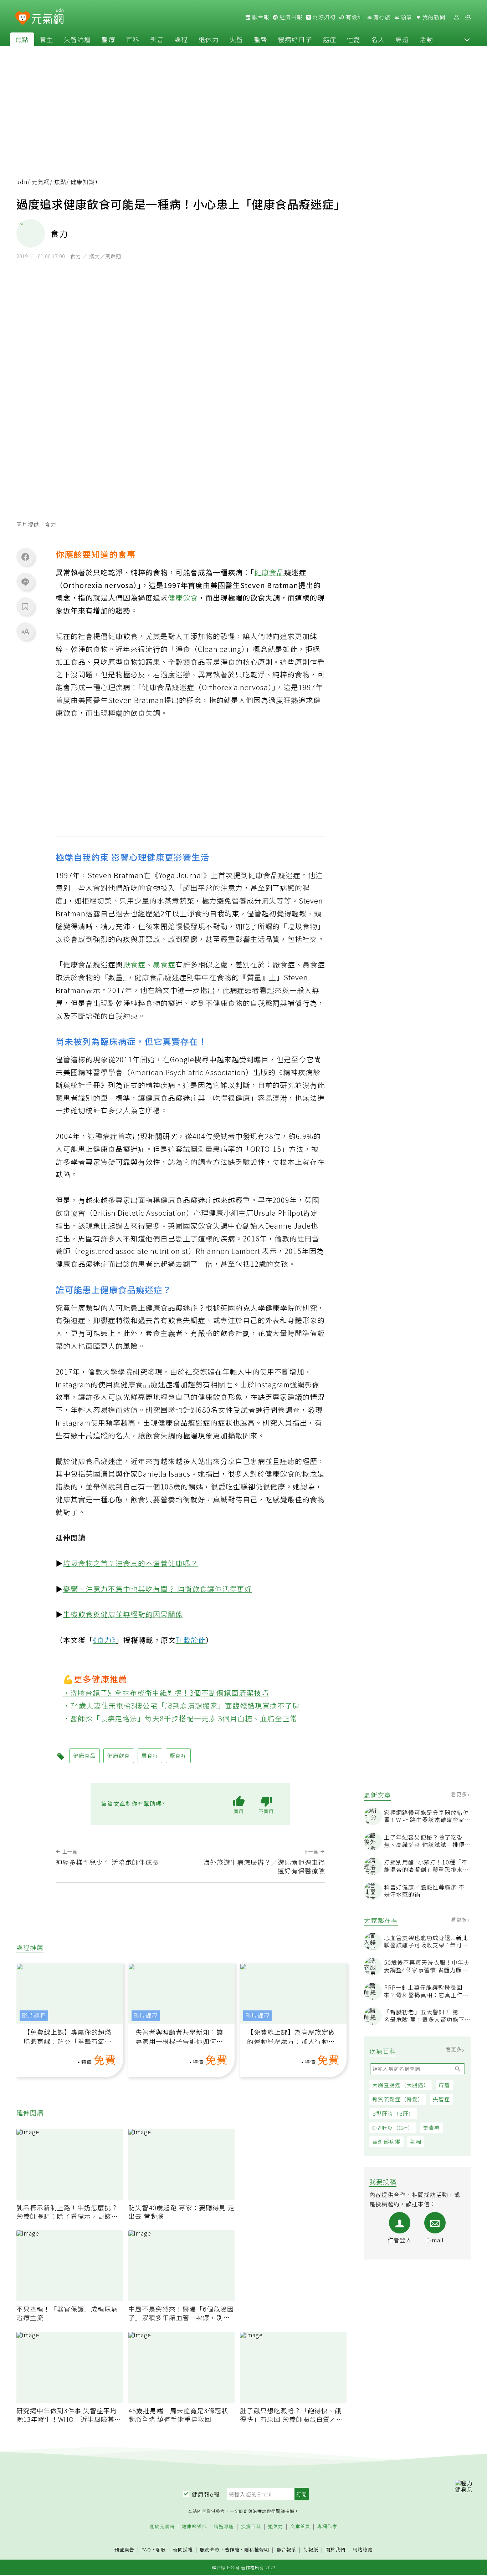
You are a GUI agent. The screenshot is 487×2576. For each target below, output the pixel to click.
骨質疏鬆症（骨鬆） (398, 2099)
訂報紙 (311, 2550)
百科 (133, 39)
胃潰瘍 (431, 2128)
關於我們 (335, 2550)
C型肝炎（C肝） (393, 2128)
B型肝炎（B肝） (393, 2113)
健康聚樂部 (194, 2527)
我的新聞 (433, 17)
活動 (426, 39)
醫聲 (261, 39)
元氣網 (41, 182)
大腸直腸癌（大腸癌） (401, 2085)
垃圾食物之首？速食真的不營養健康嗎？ (130, 1563)
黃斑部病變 (386, 2142)
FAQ (146, 2549)
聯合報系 (286, 2550)
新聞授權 (183, 2550)
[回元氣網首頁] (48, 17)
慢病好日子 (295, 39)
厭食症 (134, 964)
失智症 (441, 2099)
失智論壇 (77, 39)
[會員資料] (456, 17)
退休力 (209, 39)
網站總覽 (363, 2550)
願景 (406, 17)
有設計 (354, 17)
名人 (378, 39)
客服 (161, 2549)
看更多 (460, 1794)
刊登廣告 (124, 2550)
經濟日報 (290, 17)
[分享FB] (25, 557)
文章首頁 (300, 2527)
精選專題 (224, 2527)
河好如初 (323, 17)
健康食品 (269, 572)
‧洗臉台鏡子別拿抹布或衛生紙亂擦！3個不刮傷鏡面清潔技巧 (166, 1693)
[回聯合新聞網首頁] (23, 18)
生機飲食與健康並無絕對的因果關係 (123, 1614)
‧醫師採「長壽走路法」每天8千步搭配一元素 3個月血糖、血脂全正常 (180, 1718)
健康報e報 (206, 2494)
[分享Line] (25, 582)
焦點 (22, 39)
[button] (467, 39)
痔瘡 (444, 2085)
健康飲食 (183, 598)
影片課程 (34, 2016)
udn (22, 182)
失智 (236, 39)
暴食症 (164, 964)
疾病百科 (251, 2527)
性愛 (354, 39)
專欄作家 (327, 2527)
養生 (46, 39)
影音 (157, 39)
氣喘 (416, 2142)
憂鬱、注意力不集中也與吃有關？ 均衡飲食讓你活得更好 (158, 1589)
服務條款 (210, 2549)
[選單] (468, 17)
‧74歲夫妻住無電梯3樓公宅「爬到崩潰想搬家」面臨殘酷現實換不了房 (181, 1705)
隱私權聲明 (257, 2549)
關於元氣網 (162, 2527)
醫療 (108, 39)
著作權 (232, 2549)
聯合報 (260, 17)
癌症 (329, 39)
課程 (181, 39)
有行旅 (381, 17)
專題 (402, 39)
